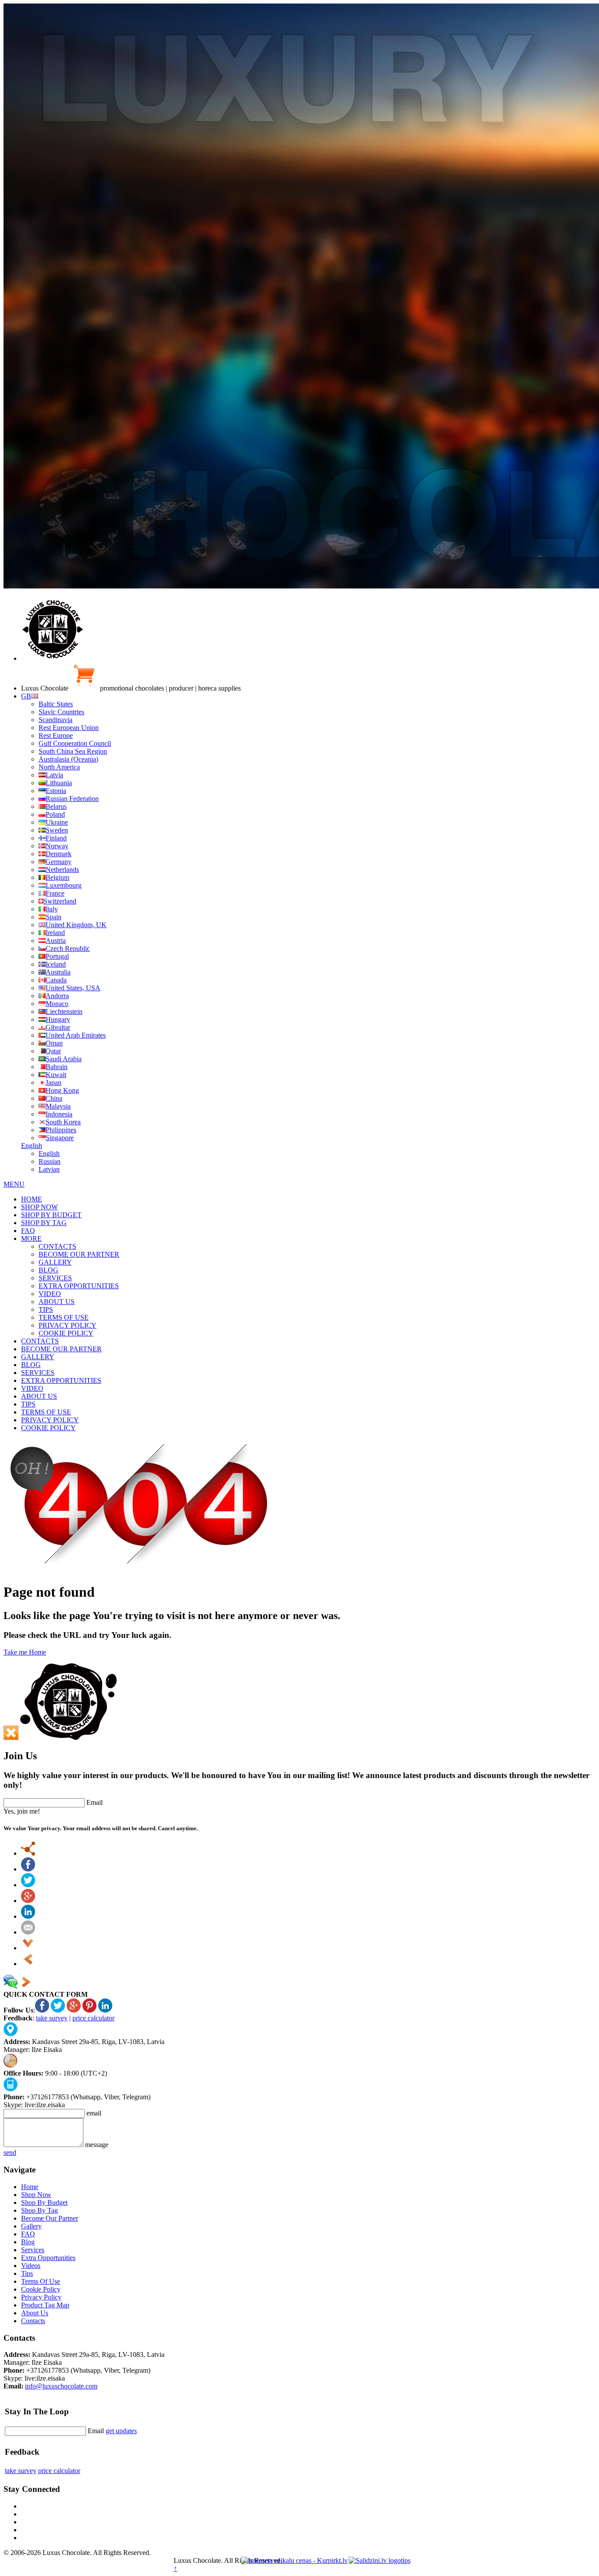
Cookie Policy (41, 2289)
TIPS (46, 1309)
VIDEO (50, 1294)
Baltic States (56, 704)
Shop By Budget (44, 2202)
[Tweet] (28, 1885)
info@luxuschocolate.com (61, 2386)
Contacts (33, 2321)
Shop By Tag (39, 2210)
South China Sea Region (73, 751)
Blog (28, 2242)
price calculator (93, 2018)
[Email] (28, 1932)
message (97, 2145)
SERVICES (55, 1278)
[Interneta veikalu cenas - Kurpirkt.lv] (294, 2560)
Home (30, 2187)
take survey (52, 2018)
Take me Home (25, 1652)
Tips (27, 2273)
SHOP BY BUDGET (51, 1215)
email (94, 2113)
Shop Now (36, 2195)
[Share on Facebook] (28, 1869)
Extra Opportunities (48, 2258)
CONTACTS (57, 1246)
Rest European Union (69, 728)
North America (59, 767)
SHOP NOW (39, 1207)
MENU (14, 1184)
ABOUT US (57, 1302)
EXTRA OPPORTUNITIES (79, 1286)
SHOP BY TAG (44, 1223)
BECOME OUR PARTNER (79, 1254)
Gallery (31, 2226)
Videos (31, 2266)
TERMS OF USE (64, 1317)
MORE (31, 1238)
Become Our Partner (50, 2218)
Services (33, 2250)
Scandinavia (55, 720)
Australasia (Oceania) (68, 759)
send (10, 2153)
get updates (121, 2431)
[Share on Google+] (28, 1901)
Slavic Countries (61, 712)
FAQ (28, 1231)
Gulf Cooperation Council (75, 743)
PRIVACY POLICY (68, 1325)
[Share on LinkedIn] (28, 1916)
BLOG (48, 1270)
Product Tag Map (45, 2305)
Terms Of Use (41, 2281)
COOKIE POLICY (66, 1333)
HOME (32, 1199)
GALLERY (55, 1262)
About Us (35, 2313)
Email (94, 1802)
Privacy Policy (41, 2297)
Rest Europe (56, 735)
